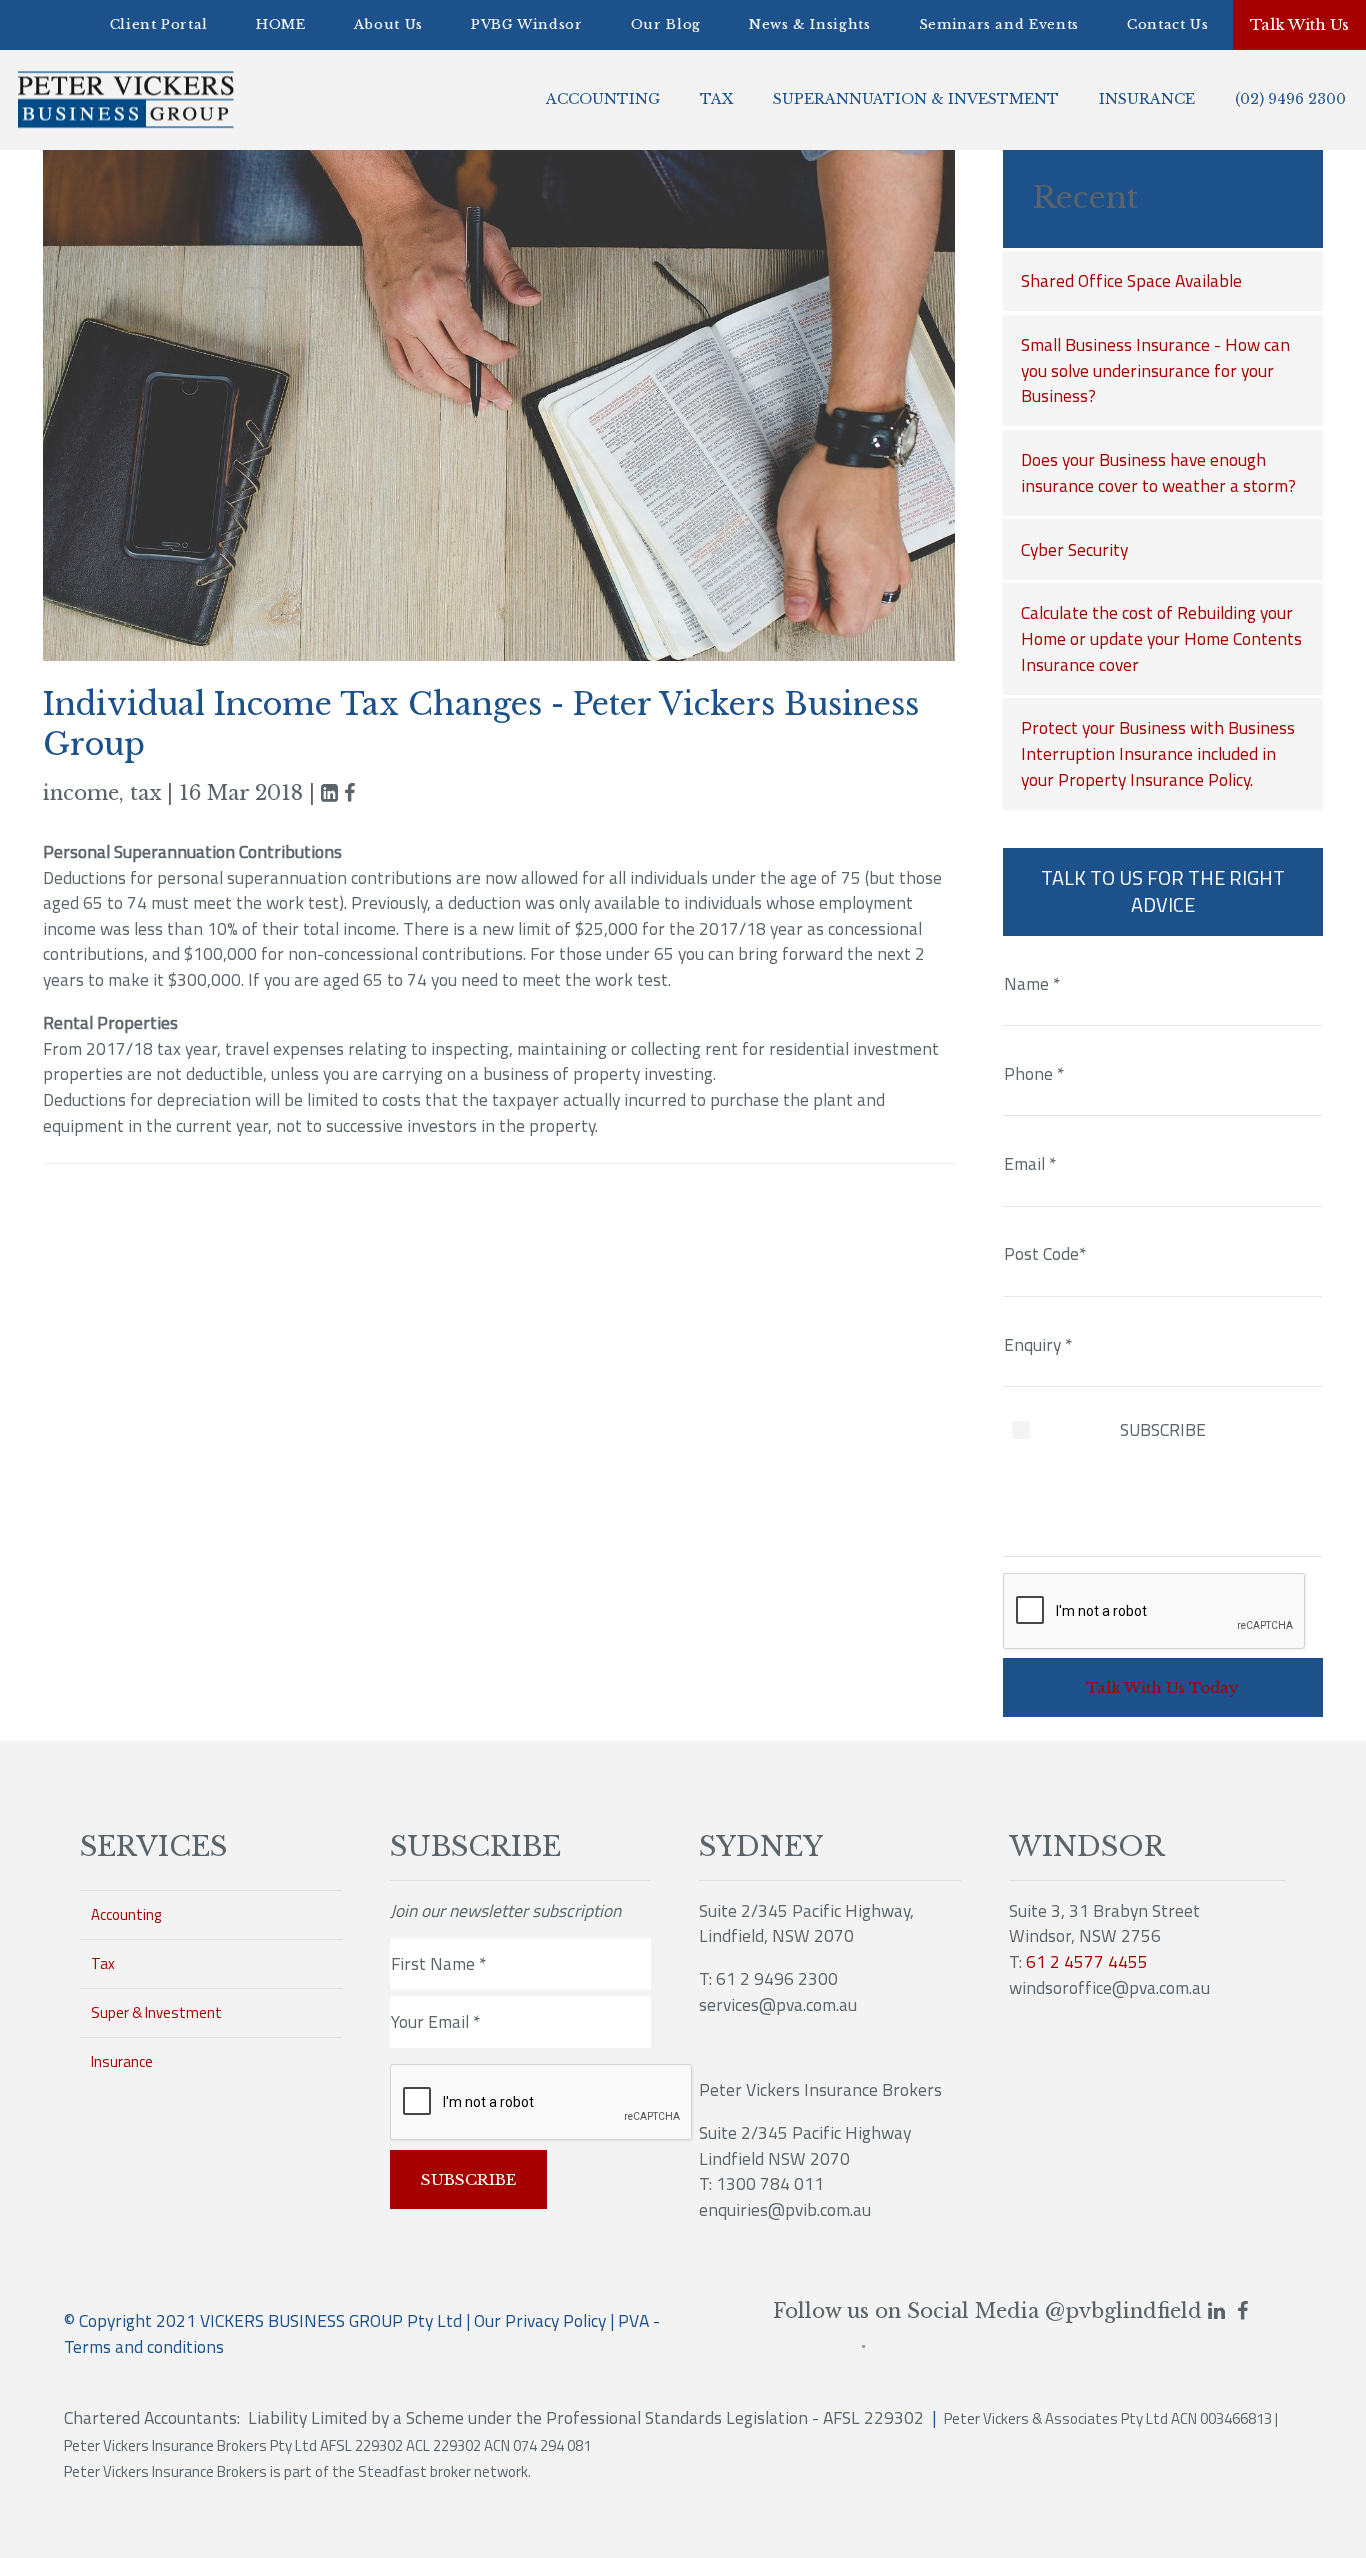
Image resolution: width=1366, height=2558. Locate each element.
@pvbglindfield (1123, 2311)
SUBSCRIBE (1163, 1429)
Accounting (126, 1914)
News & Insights (810, 24)
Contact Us (1168, 24)
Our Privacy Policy (540, 2320)
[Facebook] (1242, 2311)
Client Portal (159, 24)
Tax (103, 1963)
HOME (281, 24)
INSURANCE (1147, 99)
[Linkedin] (329, 793)
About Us (388, 24)
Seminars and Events (999, 24)
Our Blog (666, 24)
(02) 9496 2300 (1290, 99)
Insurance (122, 2061)
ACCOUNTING (603, 99)
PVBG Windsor (527, 24)
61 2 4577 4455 (1087, 1961)
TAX (716, 99)
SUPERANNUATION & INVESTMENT (916, 99)
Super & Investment (156, 2012)
